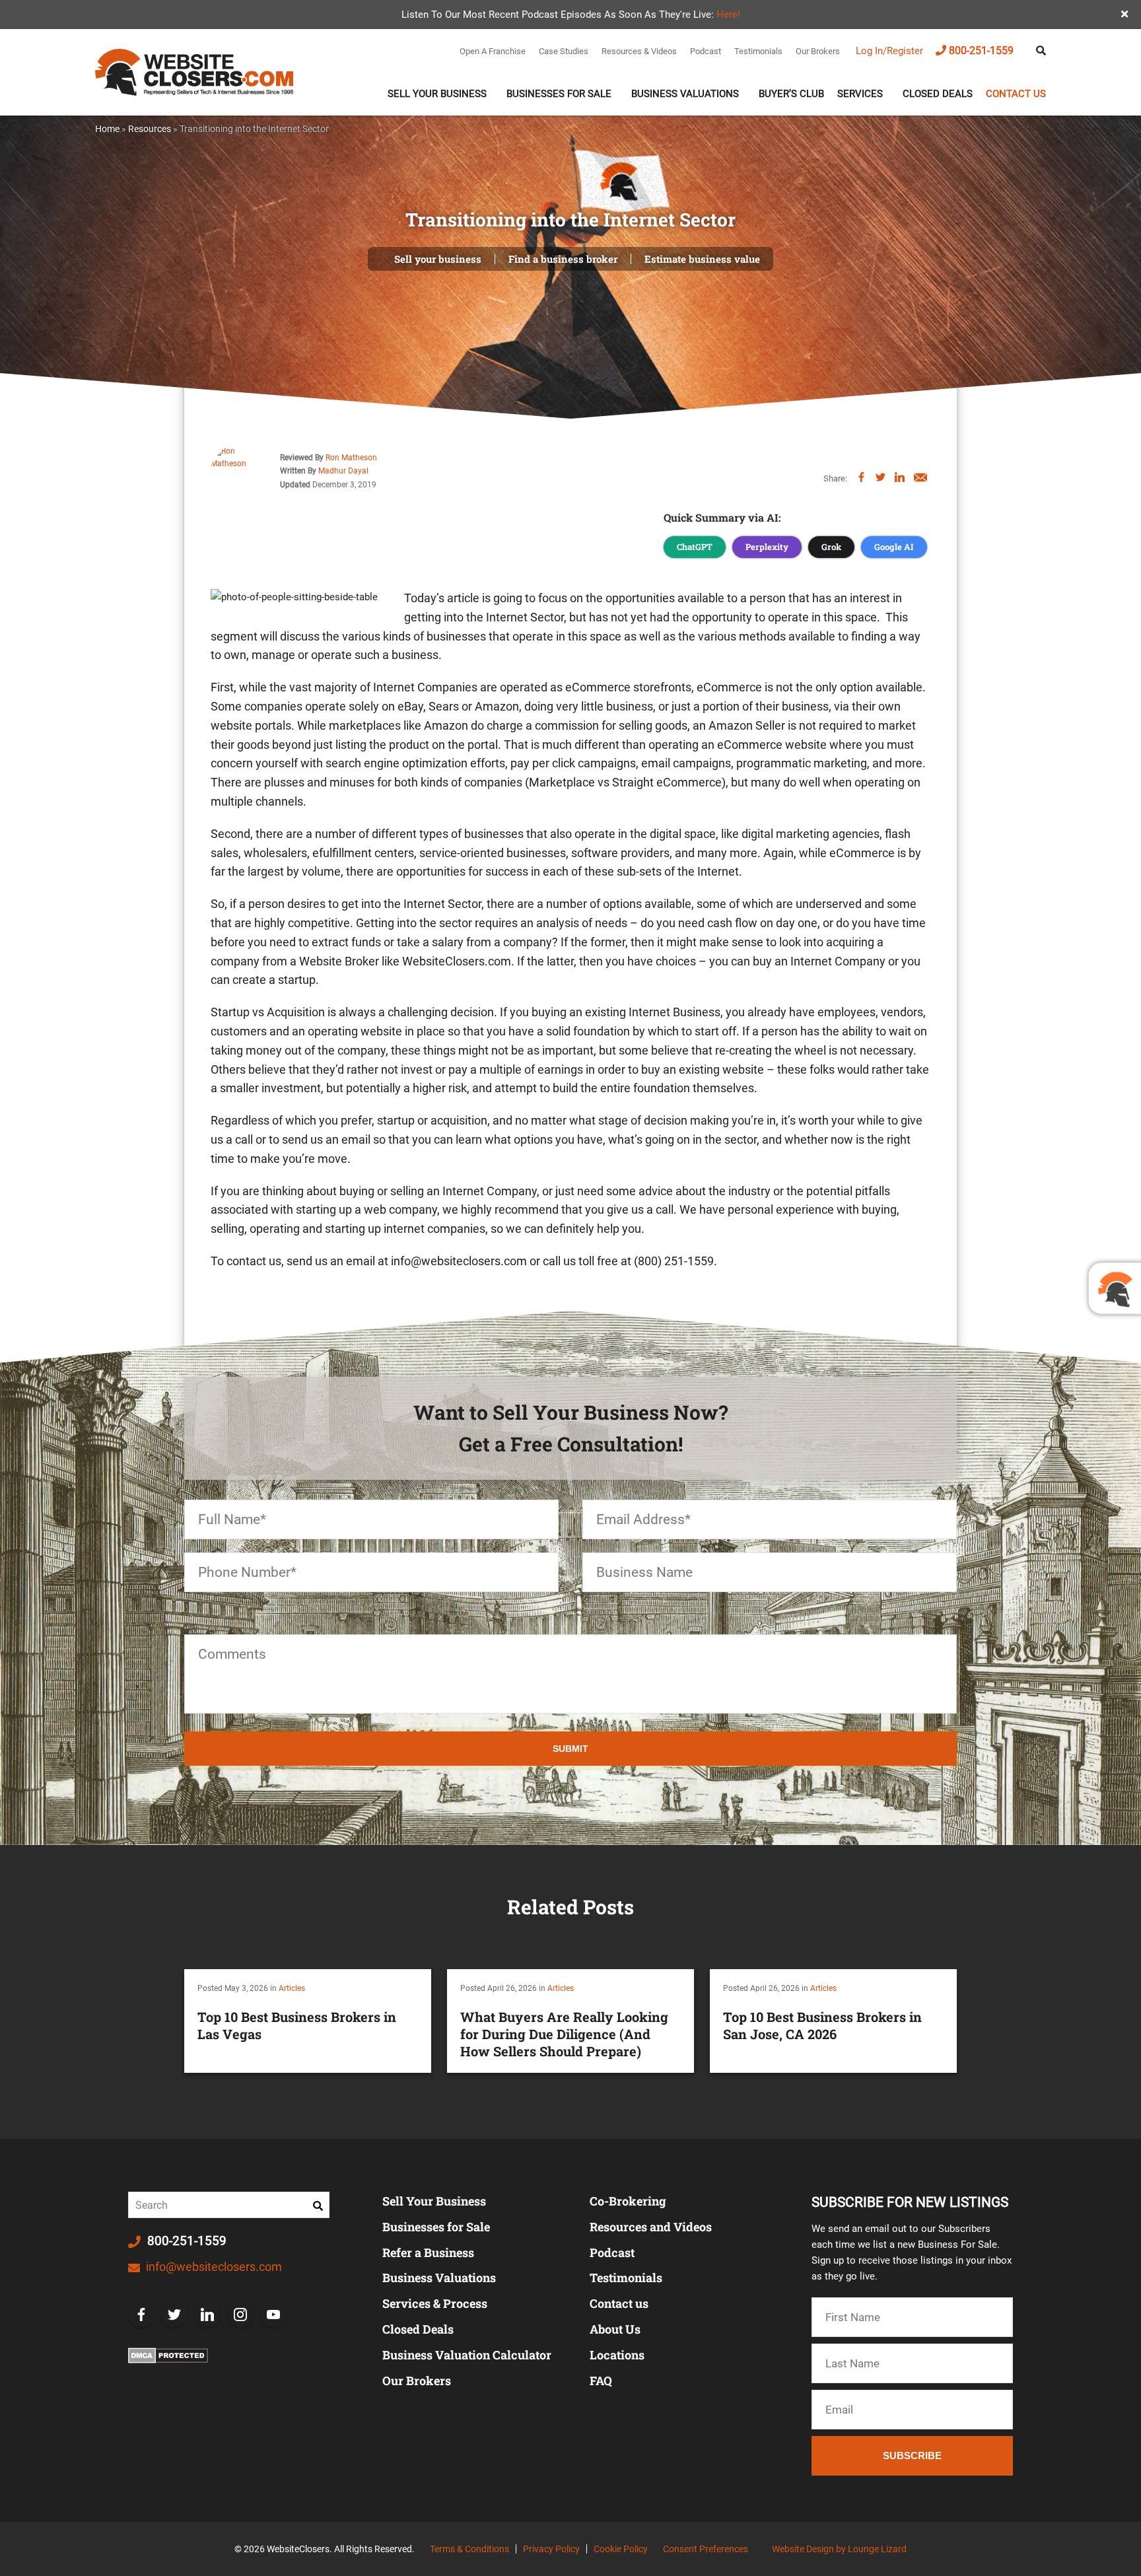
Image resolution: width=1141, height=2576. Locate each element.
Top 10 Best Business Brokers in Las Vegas (297, 2025)
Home (107, 129)
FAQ (601, 2381)
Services (860, 94)
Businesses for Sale (436, 2227)
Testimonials (758, 51)
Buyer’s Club (791, 94)
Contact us (1016, 94)
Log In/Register (889, 51)
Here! (728, 15)
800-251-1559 (981, 51)
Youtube (273, 2315)
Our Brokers (818, 51)
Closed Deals (938, 94)
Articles (292, 1988)
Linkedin (207, 2315)
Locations (617, 2355)
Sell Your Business (437, 94)
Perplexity (767, 547)
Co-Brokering (628, 2201)
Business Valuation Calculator (467, 2355)
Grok (831, 547)
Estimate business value (702, 259)
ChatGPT (695, 547)
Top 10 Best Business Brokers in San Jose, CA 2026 (822, 2025)
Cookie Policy (621, 2549)
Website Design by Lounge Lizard (839, 2549)
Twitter (174, 2315)
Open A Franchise (493, 51)
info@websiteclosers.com (213, 2267)
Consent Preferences (706, 2549)
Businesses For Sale (559, 94)
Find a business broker (563, 259)
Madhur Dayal (343, 471)
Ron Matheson (351, 458)
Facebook (141, 2315)
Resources (150, 129)
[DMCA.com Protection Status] (168, 2355)
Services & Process (435, 2303)
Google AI (894, 547)
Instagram (240, 2315)
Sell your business (438, 259)
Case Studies (564, 51)
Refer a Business (428, 2252)
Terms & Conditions (469, 2549)
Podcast (706, 51)
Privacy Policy (551, 2549)
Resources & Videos (639, 51)
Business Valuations (685, 94)
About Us (615, 2329)
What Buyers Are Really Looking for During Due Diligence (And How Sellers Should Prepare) (564, 2034)
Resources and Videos (651, 2227)
